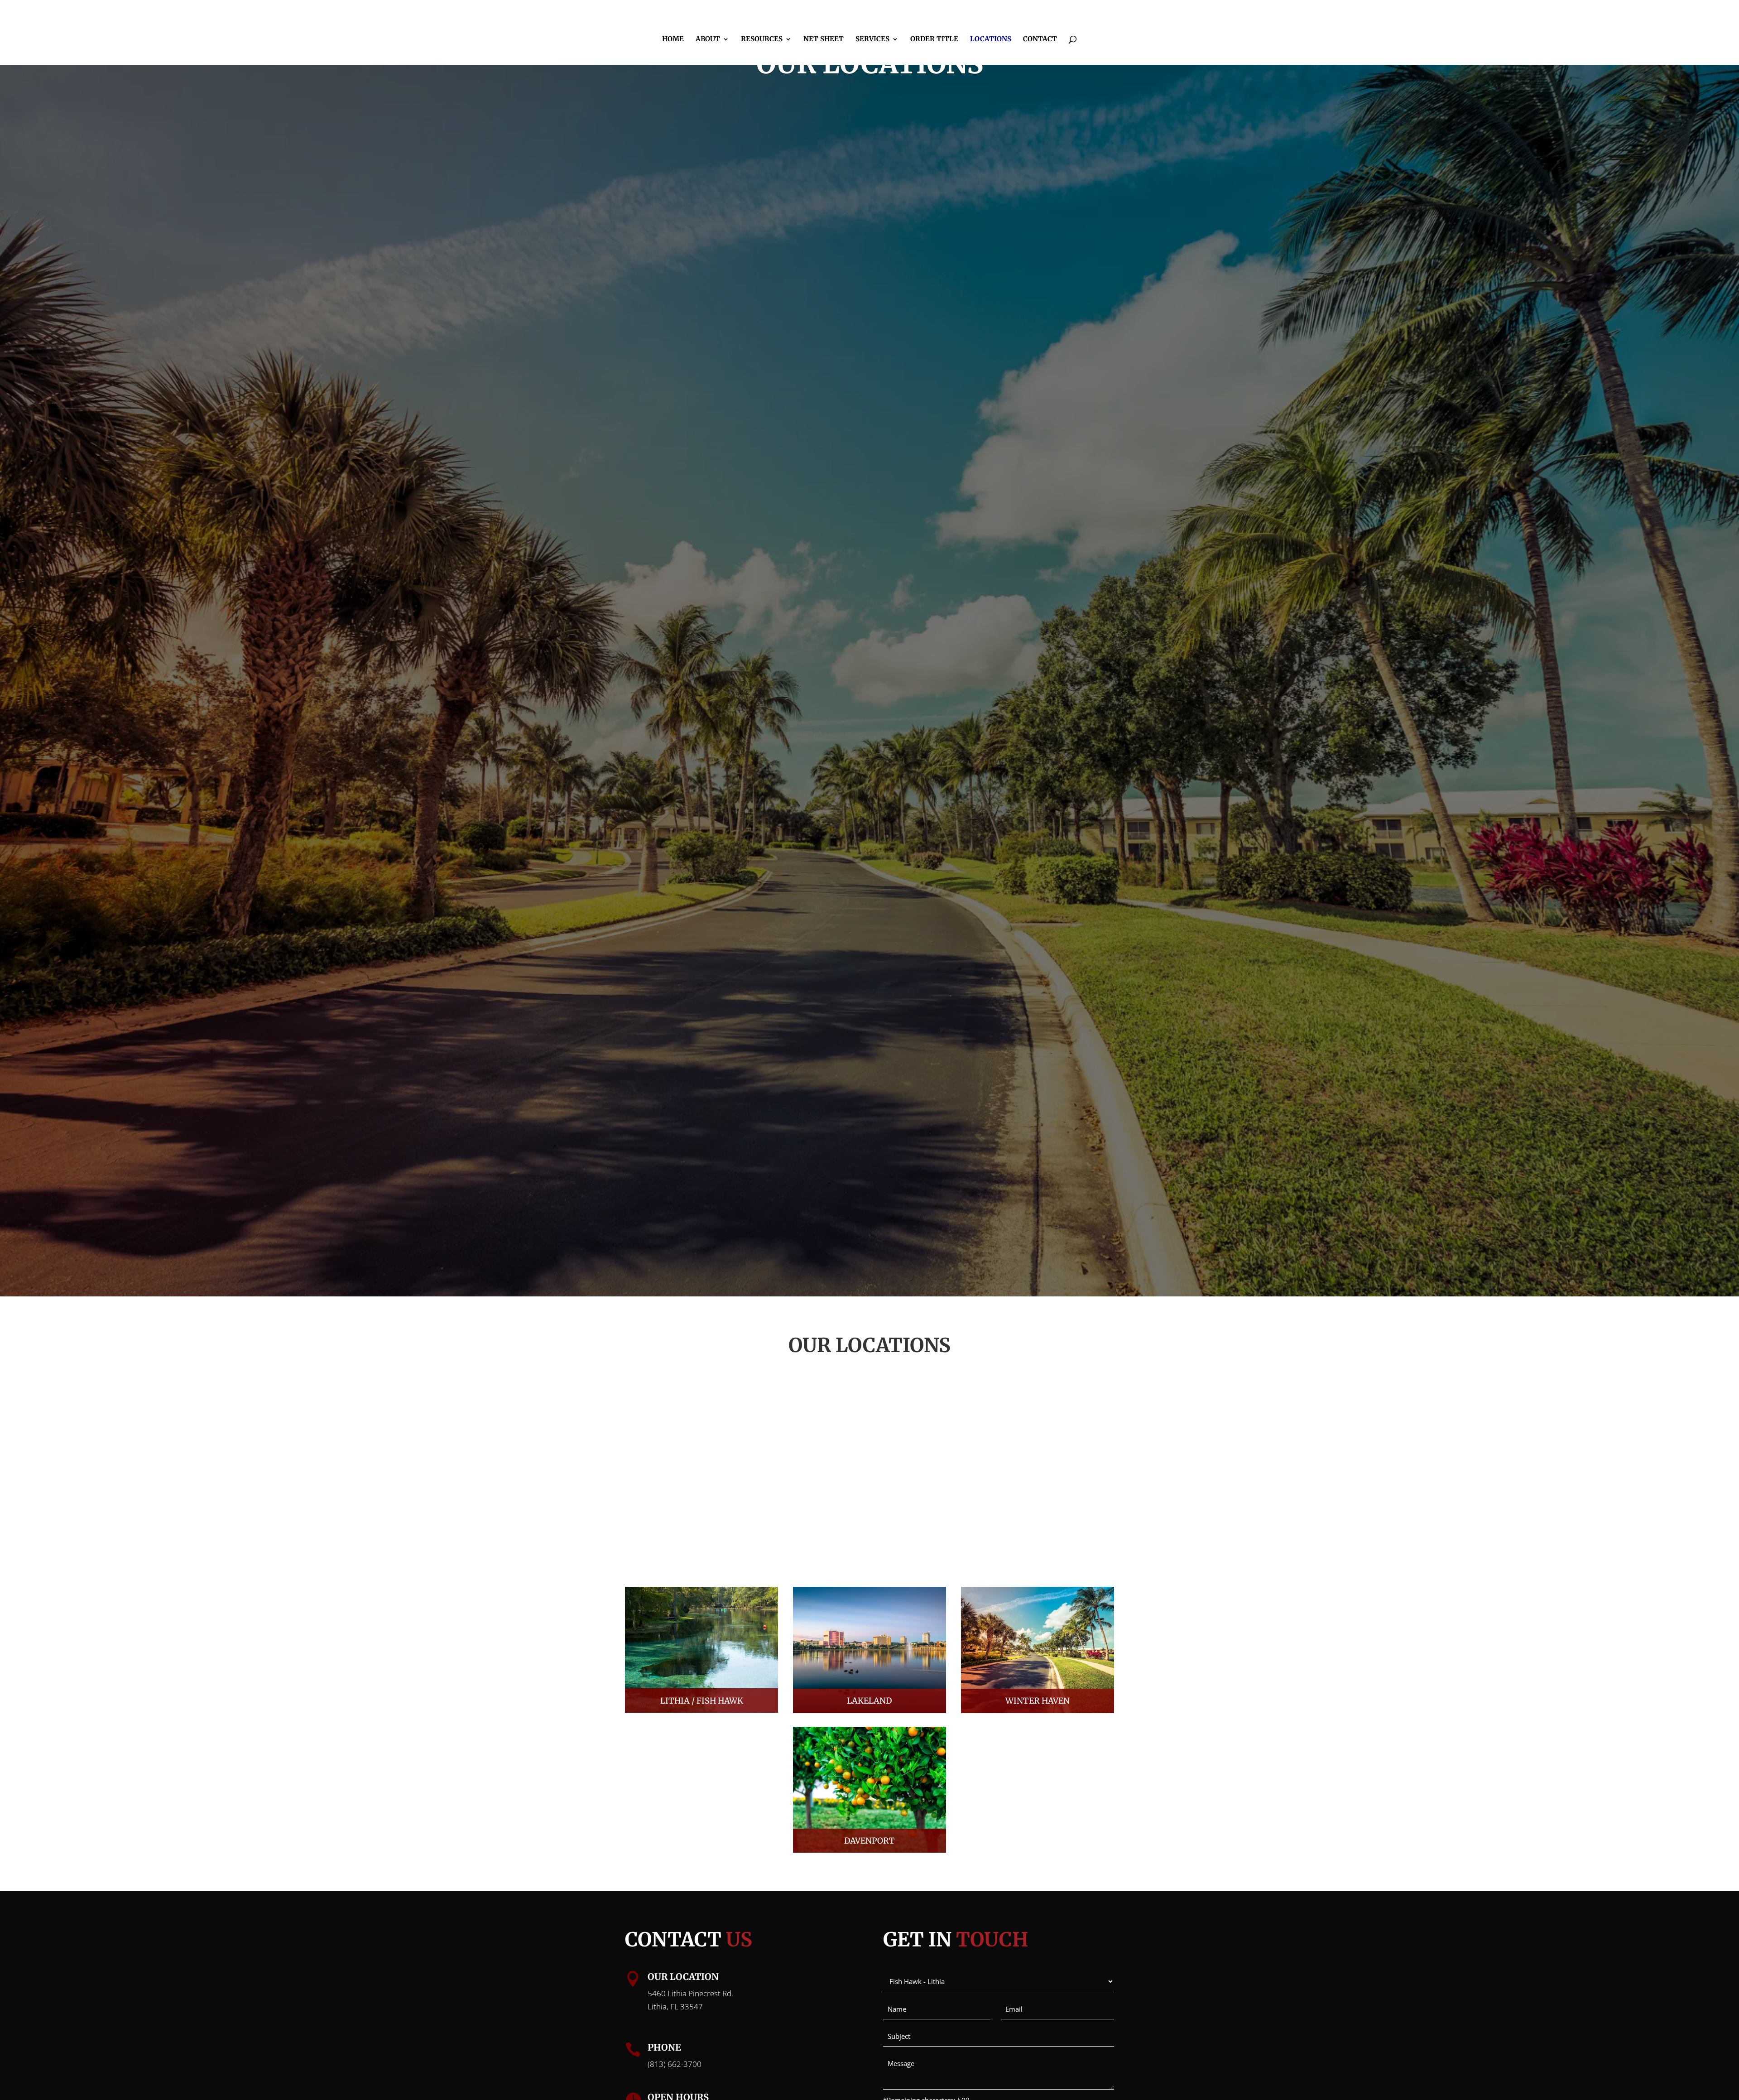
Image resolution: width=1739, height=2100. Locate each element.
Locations (991, 39)
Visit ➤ (701, 1655)
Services (872, 39)
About (708, 39)
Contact (1040, 39)
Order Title (934, 39)
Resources (762, 39)
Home (673, 39)
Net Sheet (824, 39)
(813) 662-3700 (675, 2064)
